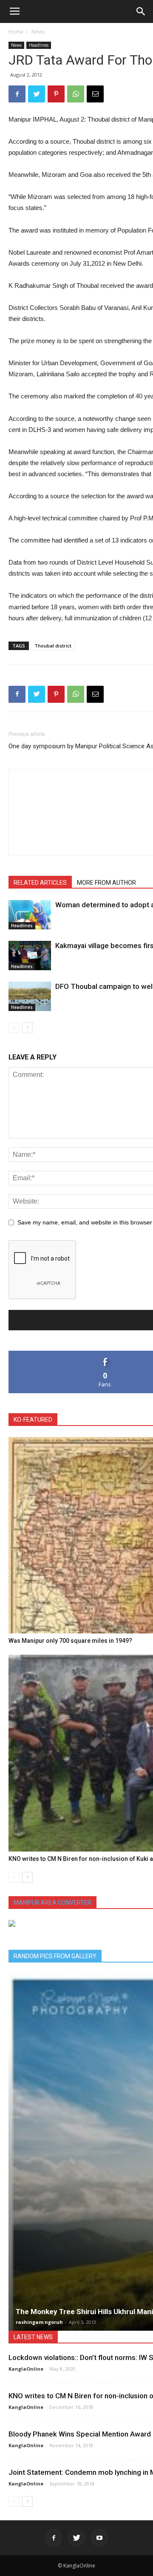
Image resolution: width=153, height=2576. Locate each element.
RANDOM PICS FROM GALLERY (55, 1956)
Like (105, 1354)
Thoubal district (53, 646)
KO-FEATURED (33, 1420)
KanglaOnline (26, 2369)
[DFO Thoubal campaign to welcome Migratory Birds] (30, 996)
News (38, 32)
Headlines (39, 45)
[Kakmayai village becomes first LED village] (30, 956)
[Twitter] (76, 2538)
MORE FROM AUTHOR (106, 883)
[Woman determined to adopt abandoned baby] (30, 915)
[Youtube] (99, 2538)
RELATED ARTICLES (40, 883)
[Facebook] (54, 2538)
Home (16, 32)
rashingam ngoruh (39, 2322)
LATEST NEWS (33, 2337)
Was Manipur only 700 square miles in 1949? (70, 1641)
